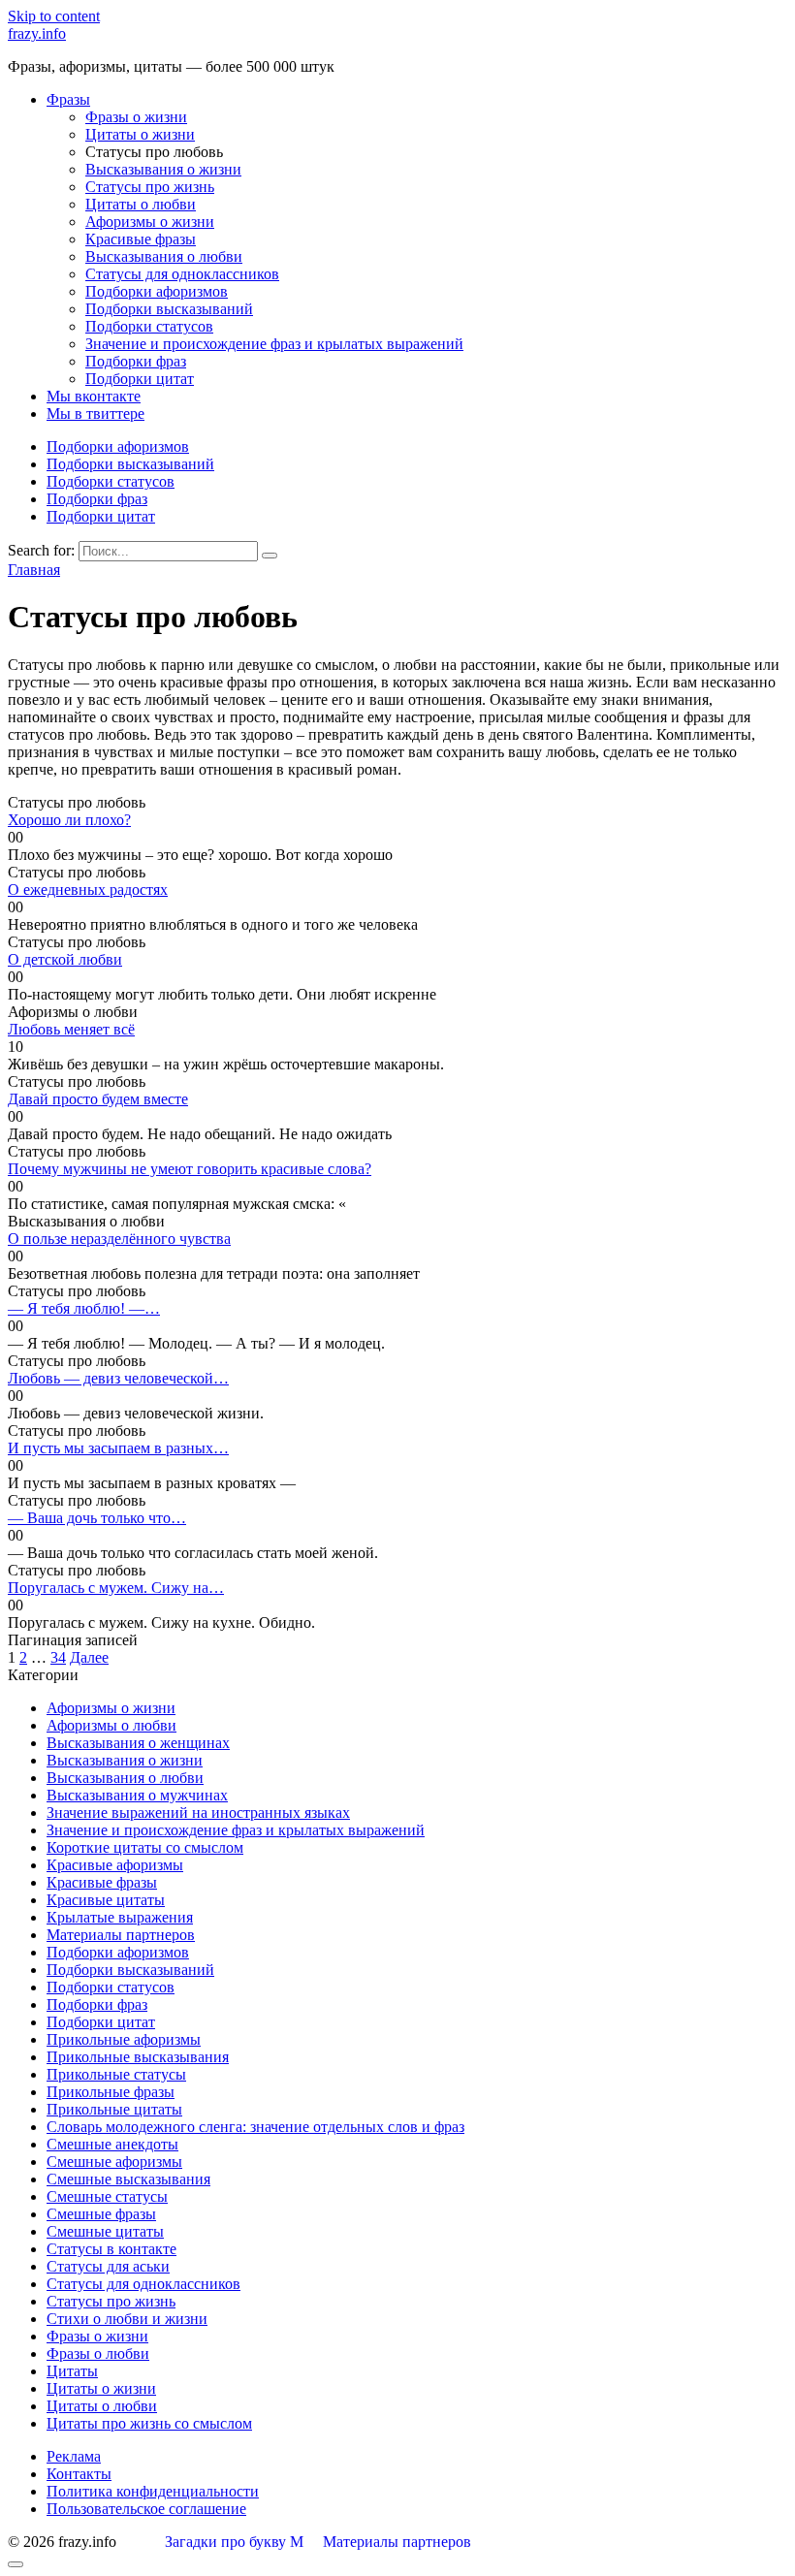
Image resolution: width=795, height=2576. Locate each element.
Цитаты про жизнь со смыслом (149, 2423)
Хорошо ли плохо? (69, 820)
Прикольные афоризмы (124, 2039)
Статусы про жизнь (150, 187)
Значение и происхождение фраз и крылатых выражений (274, 344)
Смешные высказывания (128, 2179)
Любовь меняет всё (71, 1029)
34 (58, 1657)
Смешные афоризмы (114, 2162)
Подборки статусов (149, 326)
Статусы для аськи (108, 2266)
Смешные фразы (101, 2214)
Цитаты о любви (141, 204)
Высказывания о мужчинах (137, 1795)
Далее (89, 1657)
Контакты (79, 2474)
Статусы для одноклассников (182, 274)
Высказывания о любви (164, 256)
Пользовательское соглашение (146, 2509)
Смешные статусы (107, 2196)
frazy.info (37, 33)
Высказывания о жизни (163, 169)
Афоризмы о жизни (150, 222)
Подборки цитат (140, 379)
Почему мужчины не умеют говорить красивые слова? (190, 1169)
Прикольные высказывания (138, 2057)
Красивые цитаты (106, 1900)
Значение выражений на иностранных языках (198, 1813)
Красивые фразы (141, 239)
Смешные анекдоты (112, 2144)
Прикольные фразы (111, 2092)
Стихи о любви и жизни (127, 2319)
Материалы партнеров (121, 1935)
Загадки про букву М (234, 2542)
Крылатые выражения (120, 1917)
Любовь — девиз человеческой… (118, 1378)
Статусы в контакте (111, 2249)
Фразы (68, 99)
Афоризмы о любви (111, 1725)
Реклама (74, 2456)
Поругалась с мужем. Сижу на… (116, 1588)
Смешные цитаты (105, 2231)
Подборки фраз (136, 361)
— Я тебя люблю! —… (84, 1308)
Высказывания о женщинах (138, 1743)
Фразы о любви (98, 2353)
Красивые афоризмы (115, 1865)
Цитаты (72, 2371)
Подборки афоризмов (157, 291)
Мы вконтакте (94, 396)
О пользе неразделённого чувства (119, 1239)
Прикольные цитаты (114, 2109)
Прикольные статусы (116, 2074)
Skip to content (54, 16)
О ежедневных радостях (88, 890)
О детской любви (65, 959)
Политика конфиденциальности (153, 2491)
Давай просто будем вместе (98, 1099)
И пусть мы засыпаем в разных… (118, 1448)
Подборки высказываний (169, 309)
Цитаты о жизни (140, 134)
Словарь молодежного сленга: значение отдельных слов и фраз (255, 2127)
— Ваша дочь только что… (97, 1518)
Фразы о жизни (136, 117)
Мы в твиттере (95, 413)
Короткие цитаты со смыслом (145, 1847)
